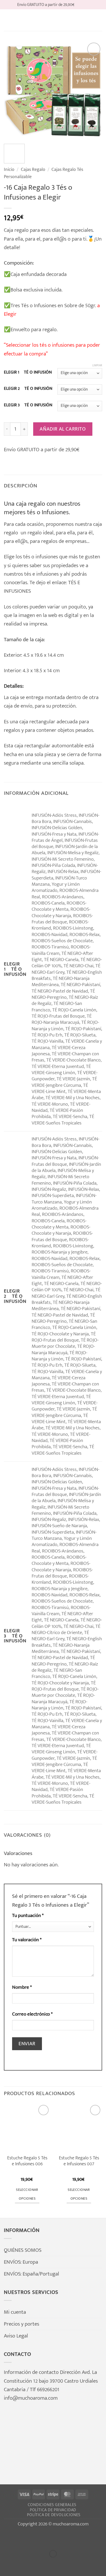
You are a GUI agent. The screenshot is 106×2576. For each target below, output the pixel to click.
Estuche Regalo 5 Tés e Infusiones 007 (79, 2161)
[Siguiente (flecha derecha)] (26, 2564)
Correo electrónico (32, 2014)
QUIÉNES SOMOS (23, 2250)
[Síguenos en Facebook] (79, 5)
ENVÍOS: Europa (21, 2262)
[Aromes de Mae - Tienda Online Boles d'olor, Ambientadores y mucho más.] (53, 20)
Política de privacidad (53, 2510)
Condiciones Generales (52, 2505)
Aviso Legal (16, 2336)
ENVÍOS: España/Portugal (32, 2274)
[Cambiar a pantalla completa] (26, 2538)
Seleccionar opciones (27, 2194)
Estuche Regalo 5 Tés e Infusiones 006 (27, 2161)
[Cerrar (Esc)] (65, 2538)
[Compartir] (45, 2538)
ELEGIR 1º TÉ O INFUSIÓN (28, 372)
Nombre (22, 1987)
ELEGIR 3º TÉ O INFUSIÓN (28, 405)
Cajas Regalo (33, 169)
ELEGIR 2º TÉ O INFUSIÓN (28, 389)
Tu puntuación (28, 1916)
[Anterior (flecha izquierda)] (6, 2564)
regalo (35, 533)
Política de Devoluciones (54, 2515)
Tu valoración (27, 1940)
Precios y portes (21, 2324)
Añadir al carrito (63, 429)
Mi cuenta (15, 2312)
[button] (8, 20)
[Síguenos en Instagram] (86, 5)
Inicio (9, 169)
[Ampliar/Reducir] (6, 2538)
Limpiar (97, 366)
